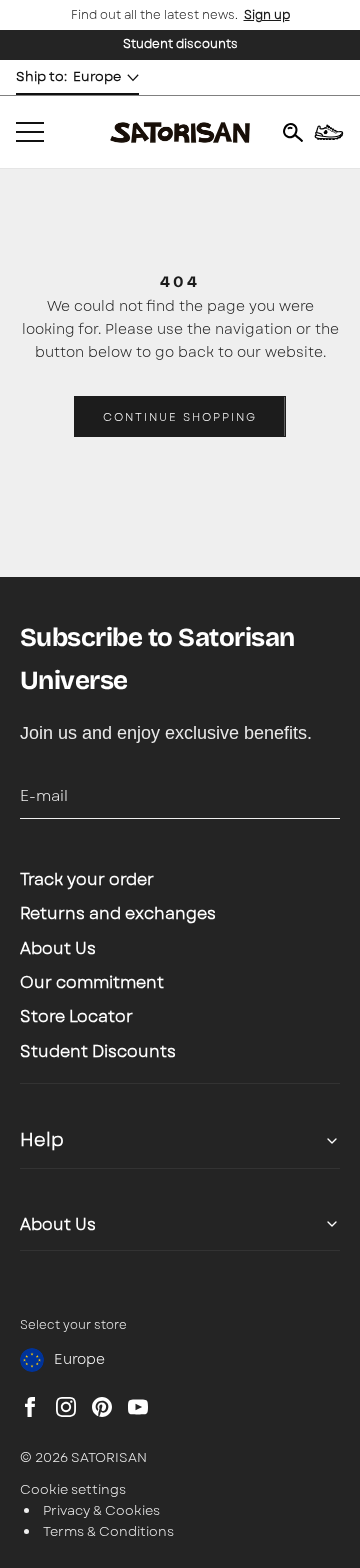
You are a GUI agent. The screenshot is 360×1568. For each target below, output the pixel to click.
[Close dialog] (39, 635)
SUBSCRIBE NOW (179, 912)
